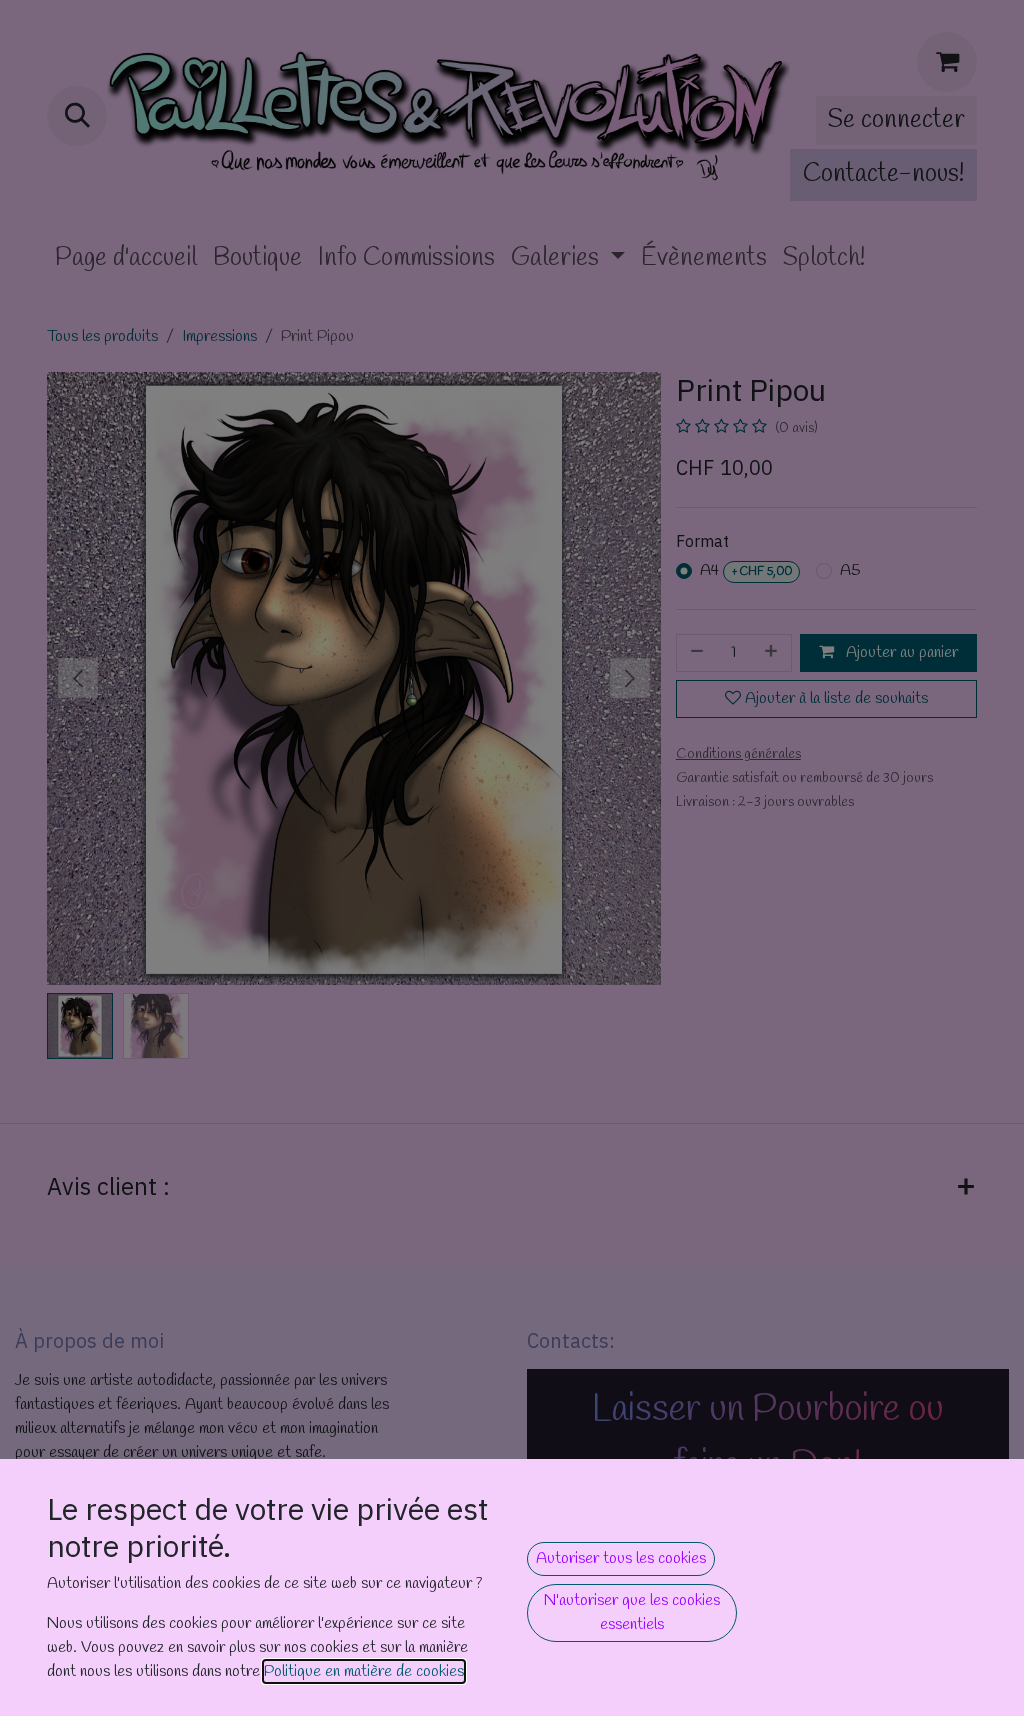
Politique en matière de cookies (364, 1671)
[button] (621, 1559)
